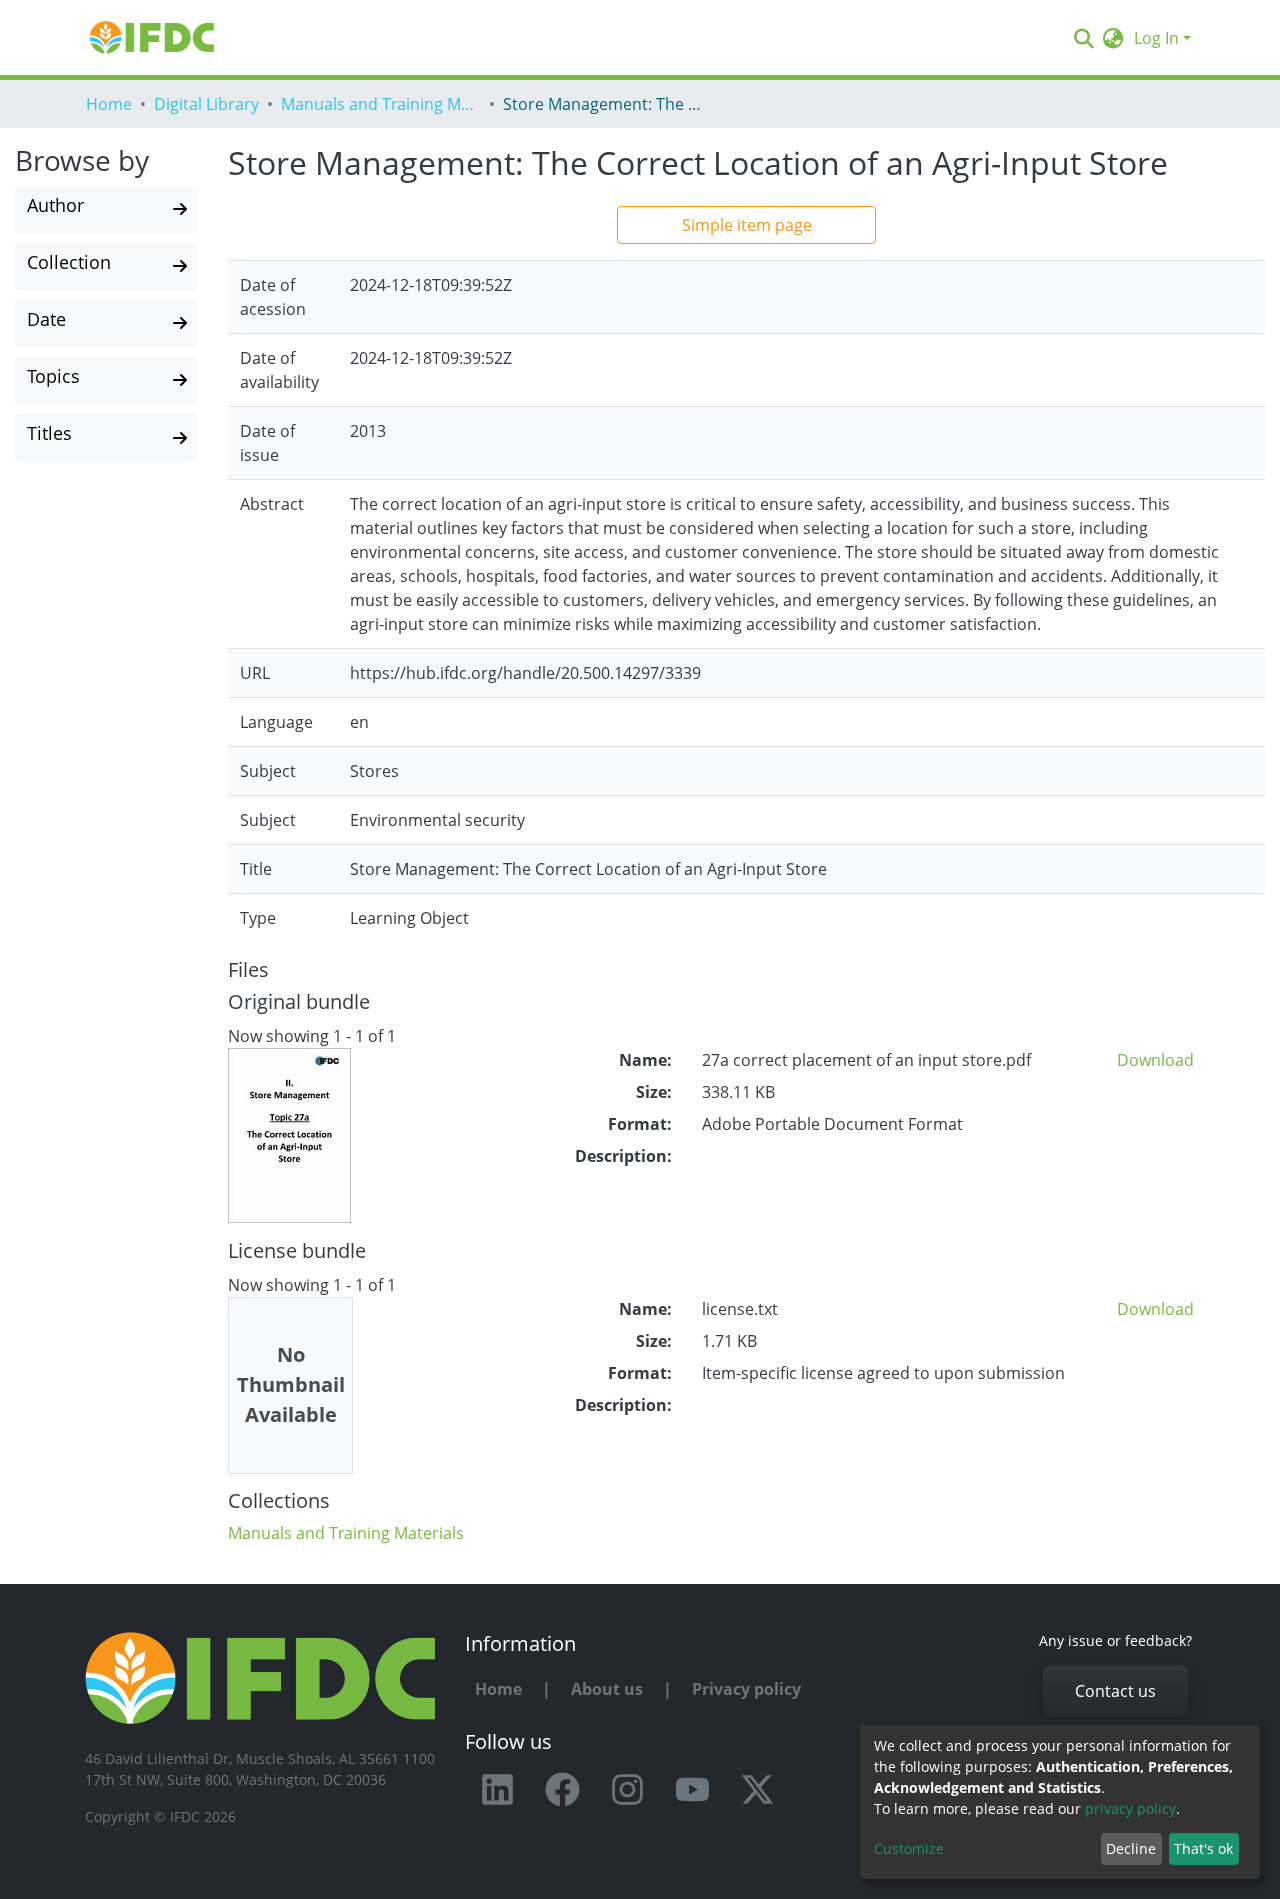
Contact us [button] (1115, 1691)
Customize (909, 1848)
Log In (1156, 38)
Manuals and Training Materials (381, 104)
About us (607, 1689)
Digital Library (206, 104)
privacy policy (1130, 1808)
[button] (1113, 38)
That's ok (1203, 1848)
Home (109, 104)
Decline (1131, 1848)
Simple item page (747, 225)
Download (1155, 1060)
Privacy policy (746, 1689)
